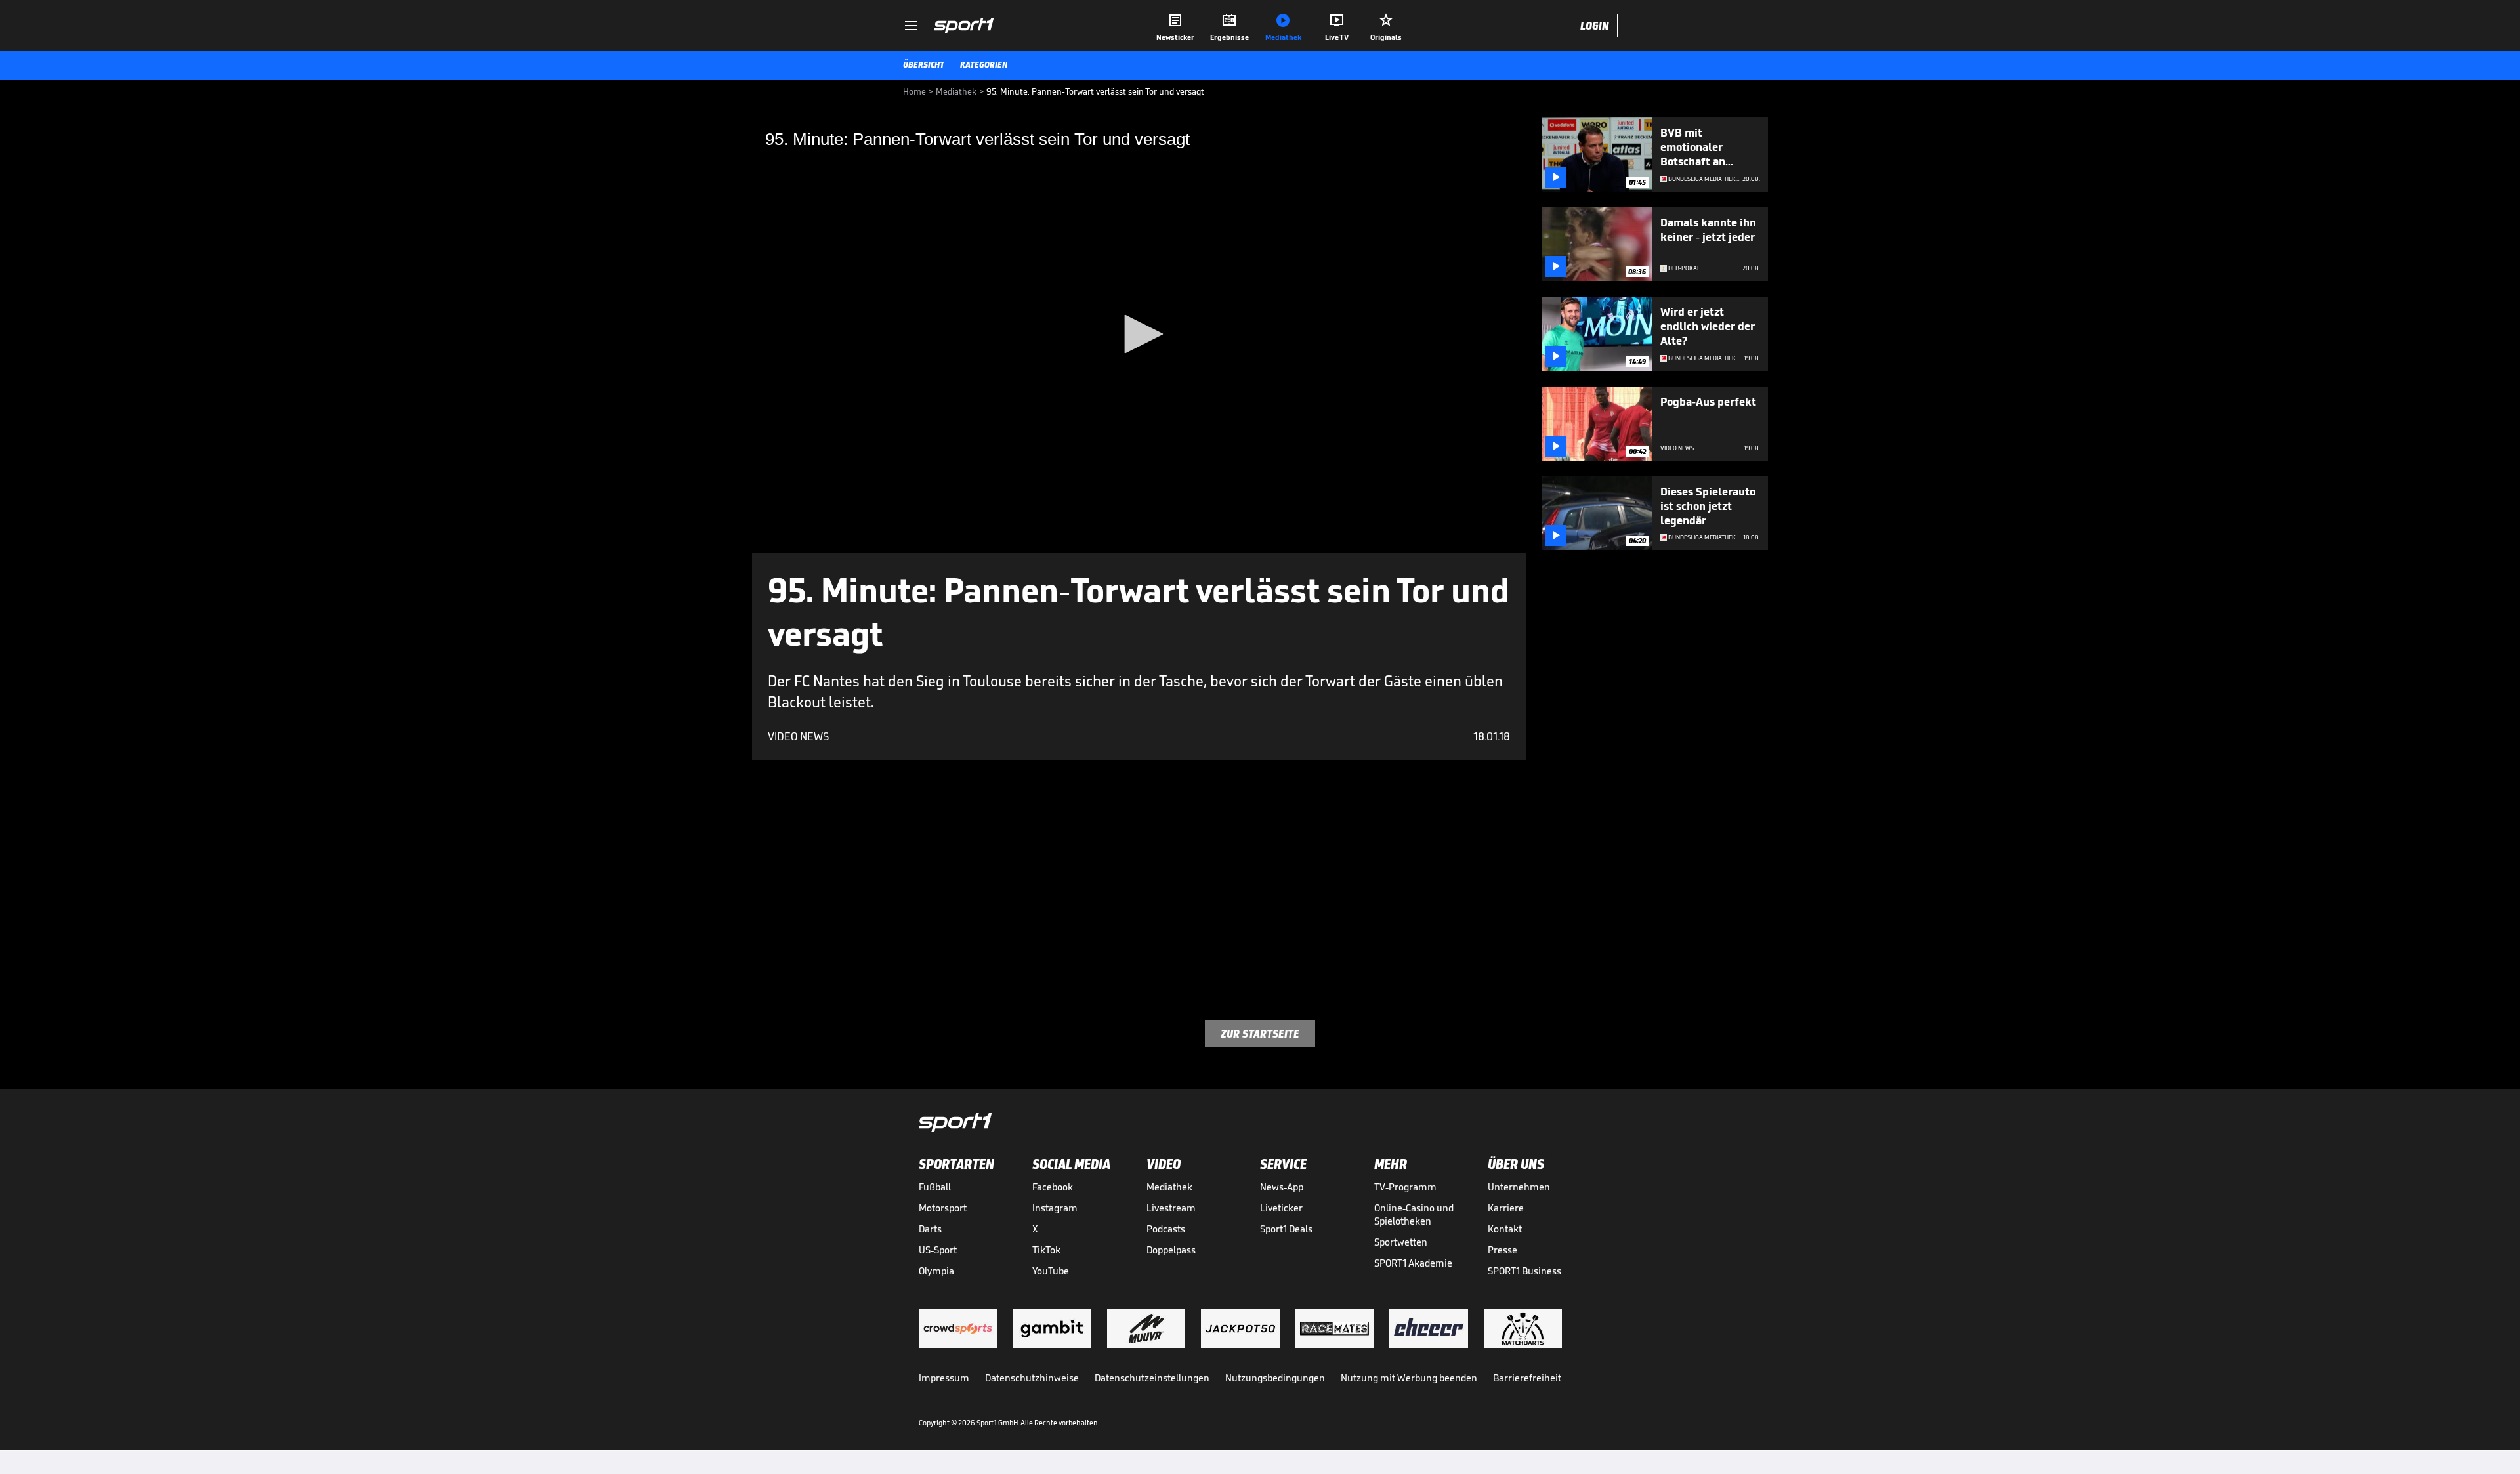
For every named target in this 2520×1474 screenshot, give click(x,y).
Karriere (1506, 1208)
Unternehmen (1519, 1187)
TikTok (1046, 1250)
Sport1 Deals (1286, 1229)
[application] (1139, 335)
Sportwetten (1401, 1242)
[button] (1139, 334)
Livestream (1171, 1208)
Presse (1502, 1250)
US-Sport (938, 1250)
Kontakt (1505, 1229)
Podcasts (1166, 1229)
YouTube (1051, 1271)
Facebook (1053, 1187)
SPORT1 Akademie (1413, 1263)
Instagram (1055, 1208)
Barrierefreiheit (1527, 1378)
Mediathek (1169, 1187)
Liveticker (1281, 1208)
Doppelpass (1171, 1250)
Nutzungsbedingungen (1275, 1378)
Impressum (944, 1378)
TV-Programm (1405, 1187)
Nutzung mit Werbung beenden (1409, 1378)
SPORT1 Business (1524, 1271)
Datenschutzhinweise (1032, 1378)
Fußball (935, 1187)
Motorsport (943, 1208)
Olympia (936, 1271)
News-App (1282, 1187)
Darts (930, 1229)
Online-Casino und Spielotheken (1414, 1214)
